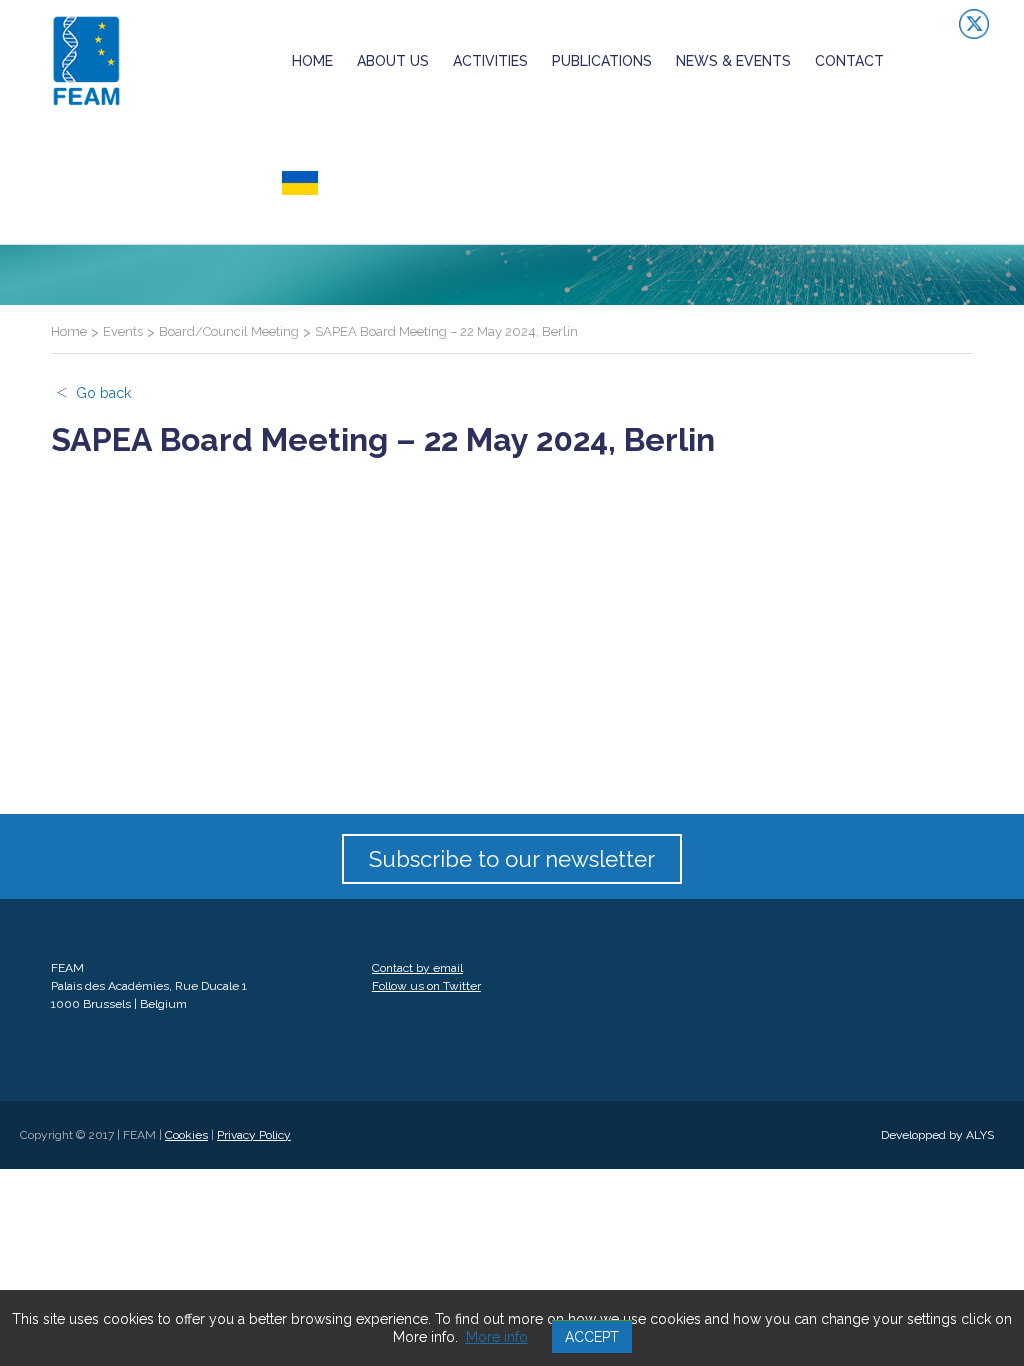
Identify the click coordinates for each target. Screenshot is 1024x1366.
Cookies (186, 1135)
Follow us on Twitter (426, 986)
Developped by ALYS (937, 1135)
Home (312, 61)
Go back (103, 393)
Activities (490, 61)
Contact (849, 61)
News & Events (733, 61)
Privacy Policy (254, 1135)
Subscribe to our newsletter (512, 859)
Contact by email (417, 968)
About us (393, 61)
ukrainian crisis (346, 183)
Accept (592, 1337)
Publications (602, 61)
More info (497, 1337)
